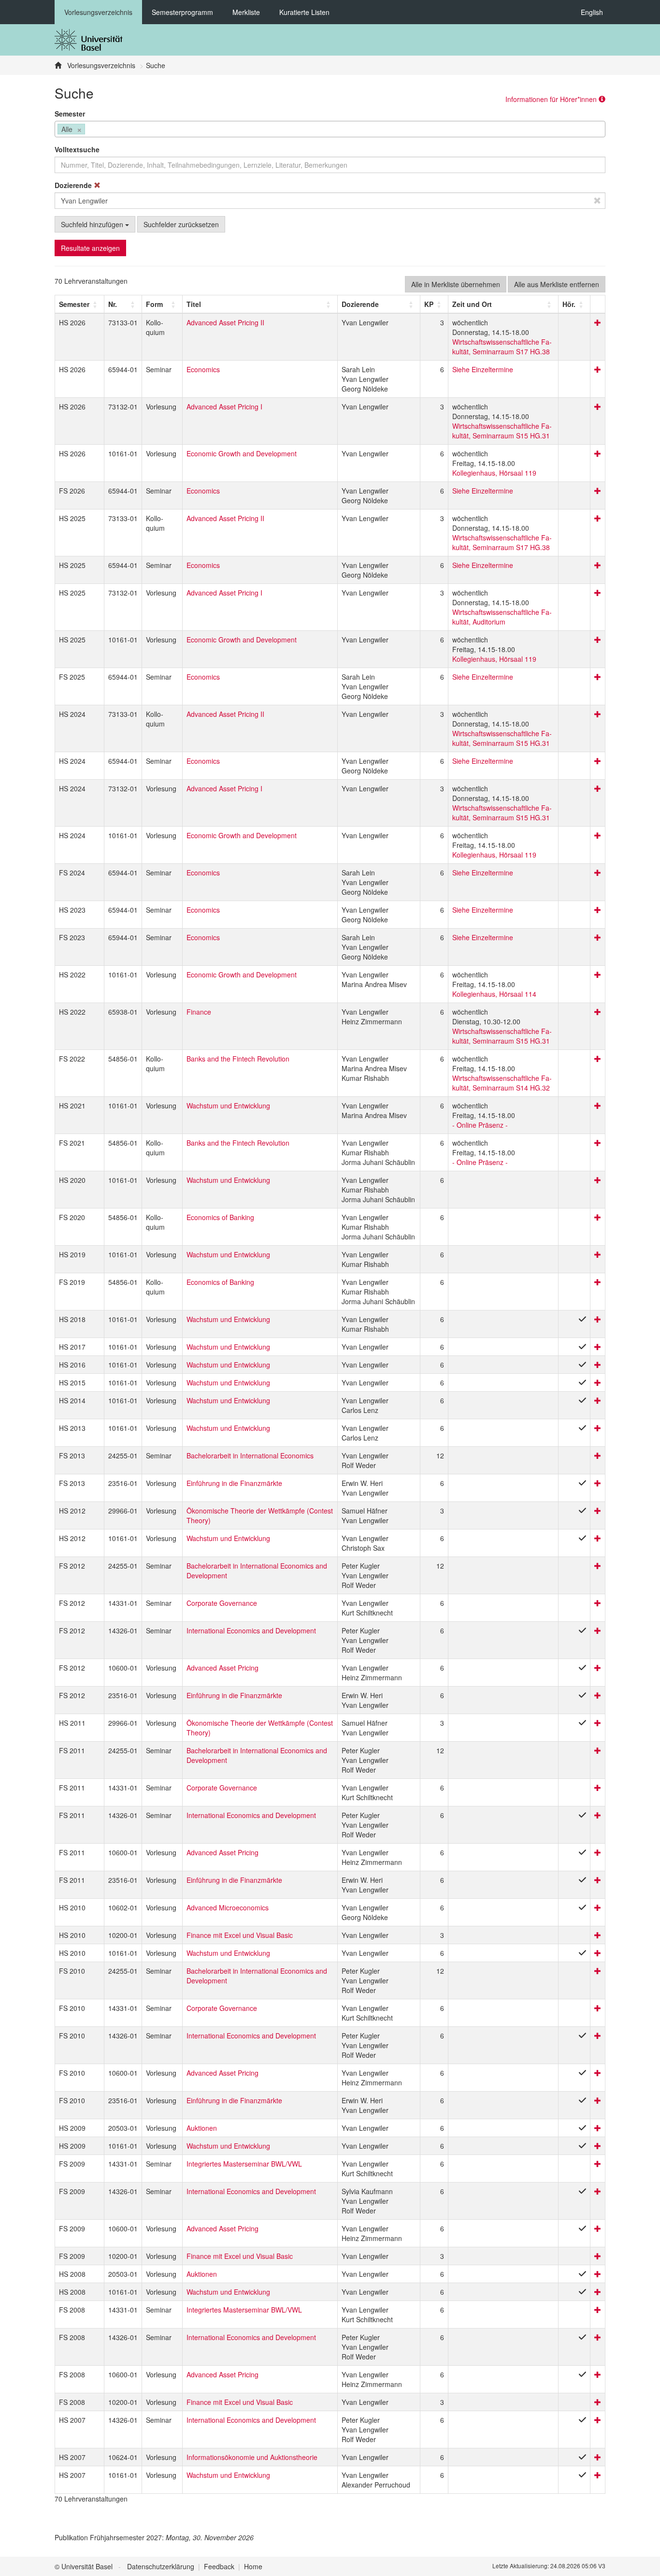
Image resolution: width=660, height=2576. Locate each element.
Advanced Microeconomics (228, 1907)
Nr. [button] (113, 304)
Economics (203, 369)
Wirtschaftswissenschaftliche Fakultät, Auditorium (502, 617)
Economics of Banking (220, 1217)
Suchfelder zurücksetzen (181, 224)
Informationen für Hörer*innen (552, 99)
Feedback (219, 2566)
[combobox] (330, 129)
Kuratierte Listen (304, 12)
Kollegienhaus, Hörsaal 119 (494, 473)
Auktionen (202, 2128)
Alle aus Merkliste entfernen (557, 284)
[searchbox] (90, 130)
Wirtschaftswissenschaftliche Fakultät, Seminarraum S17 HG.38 (502, 347)
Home (253, 2566)
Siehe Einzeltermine (483, 369)
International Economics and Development (251, 1630)
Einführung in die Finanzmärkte (234, 1483)
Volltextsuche (77, 149)
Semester (70, 114)
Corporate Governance (222, 1603)
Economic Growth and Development (242, 453)
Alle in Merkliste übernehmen (456, 284)
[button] (74, 304)
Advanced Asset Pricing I (224, 407)
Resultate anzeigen (90, 248)
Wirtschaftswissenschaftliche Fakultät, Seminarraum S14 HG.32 (502, 1083)
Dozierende (74, 185)
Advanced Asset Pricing (222, 1668)
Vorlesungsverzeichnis (98, 12)
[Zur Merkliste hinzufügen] (598, 322)
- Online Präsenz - (480, 1125)
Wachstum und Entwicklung (228, 1106)
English (592, 12)
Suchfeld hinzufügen (93, 224)
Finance (199, 1012)
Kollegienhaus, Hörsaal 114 (494, 994)
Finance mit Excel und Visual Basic (240, 1935)
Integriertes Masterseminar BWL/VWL (244, 2164)
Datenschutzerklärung (161, 2566)
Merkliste (246, 12)
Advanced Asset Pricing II (225, 322)
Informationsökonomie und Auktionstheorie (252, 2457)
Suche (156, 65)
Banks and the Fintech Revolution (238, 1059)
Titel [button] (194, 304)
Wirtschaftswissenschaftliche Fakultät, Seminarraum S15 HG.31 (502, 431)
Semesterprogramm (182, 12)
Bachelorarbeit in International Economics (250, 1455)
